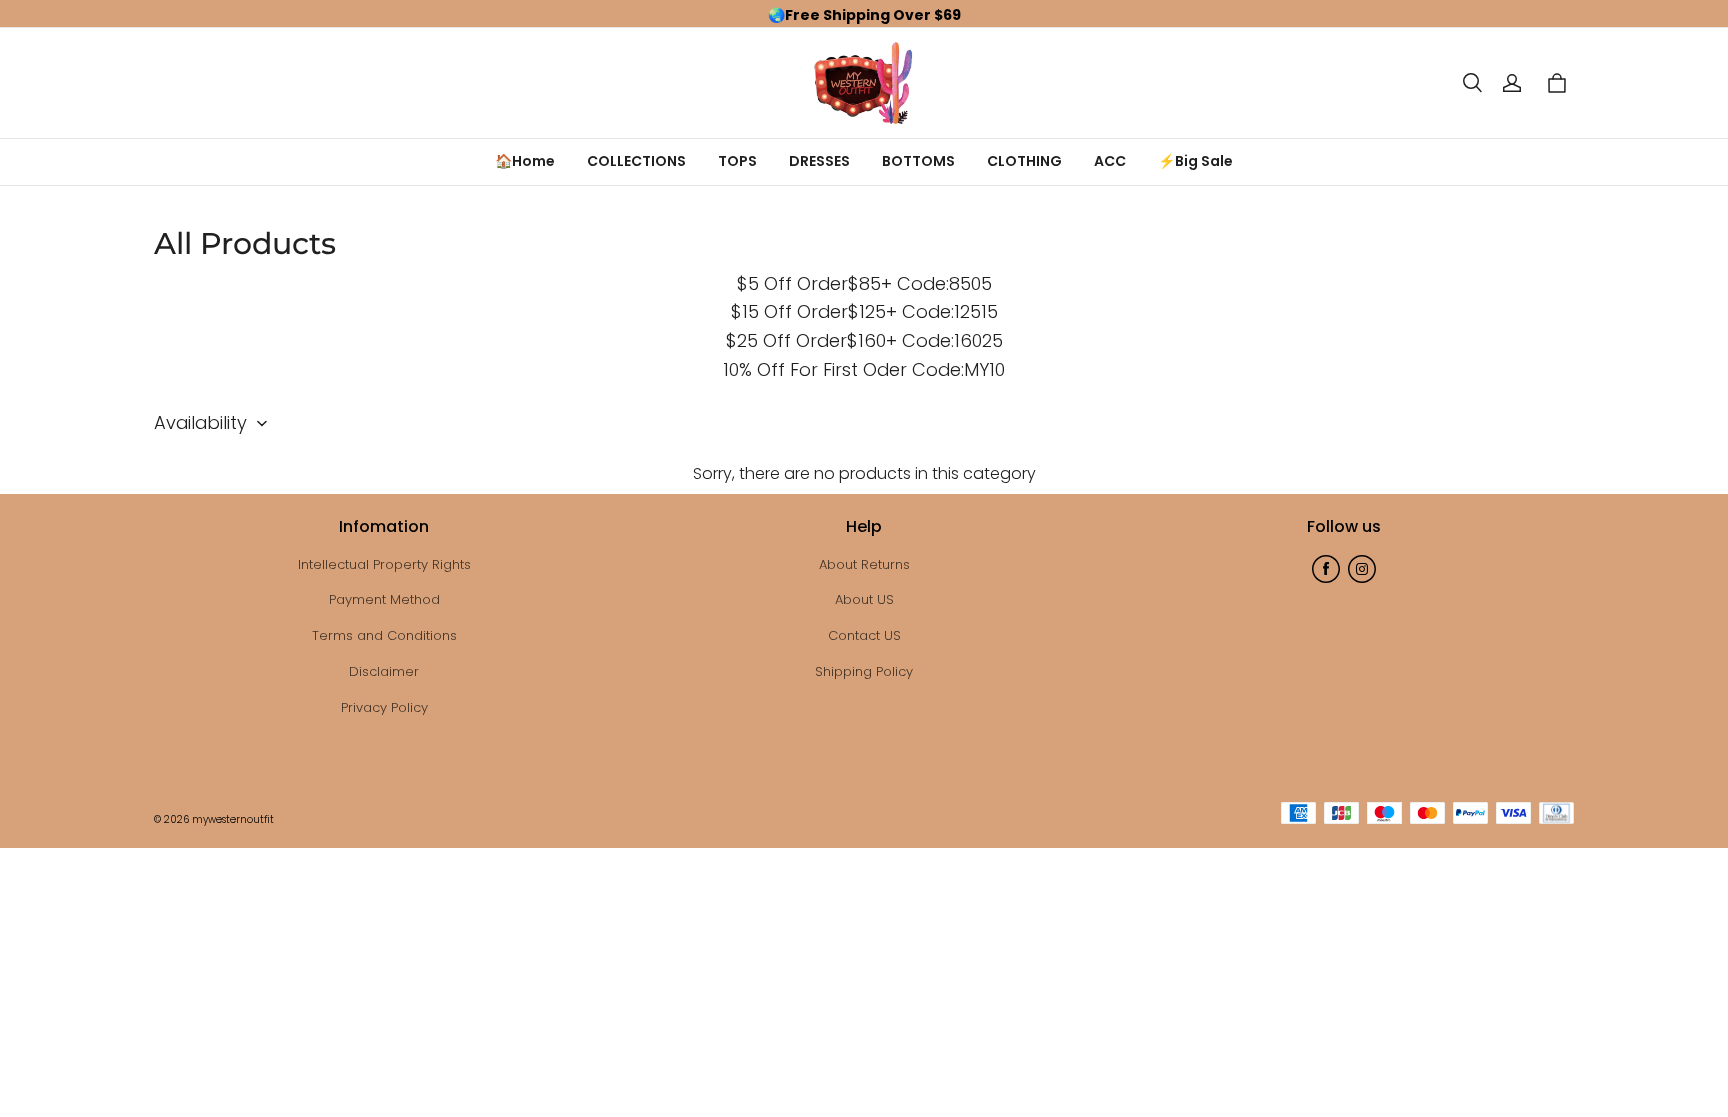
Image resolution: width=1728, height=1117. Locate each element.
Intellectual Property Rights (384, 564)
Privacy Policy (384, 707)
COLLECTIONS (636, 161)
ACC (1110, 161)
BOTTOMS (918, 161)
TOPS (737, 161)
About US (864, 599)
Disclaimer (384, 671)
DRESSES (819, 161)
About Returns (864, 564)
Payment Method (384, 599)
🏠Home (525, 161)
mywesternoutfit (233, 819)
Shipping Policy (864, 671)
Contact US (864, 635)
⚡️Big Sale (1195, 161)
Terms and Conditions (384, 635)
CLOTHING (1024, 161)
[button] (1472, 83)
